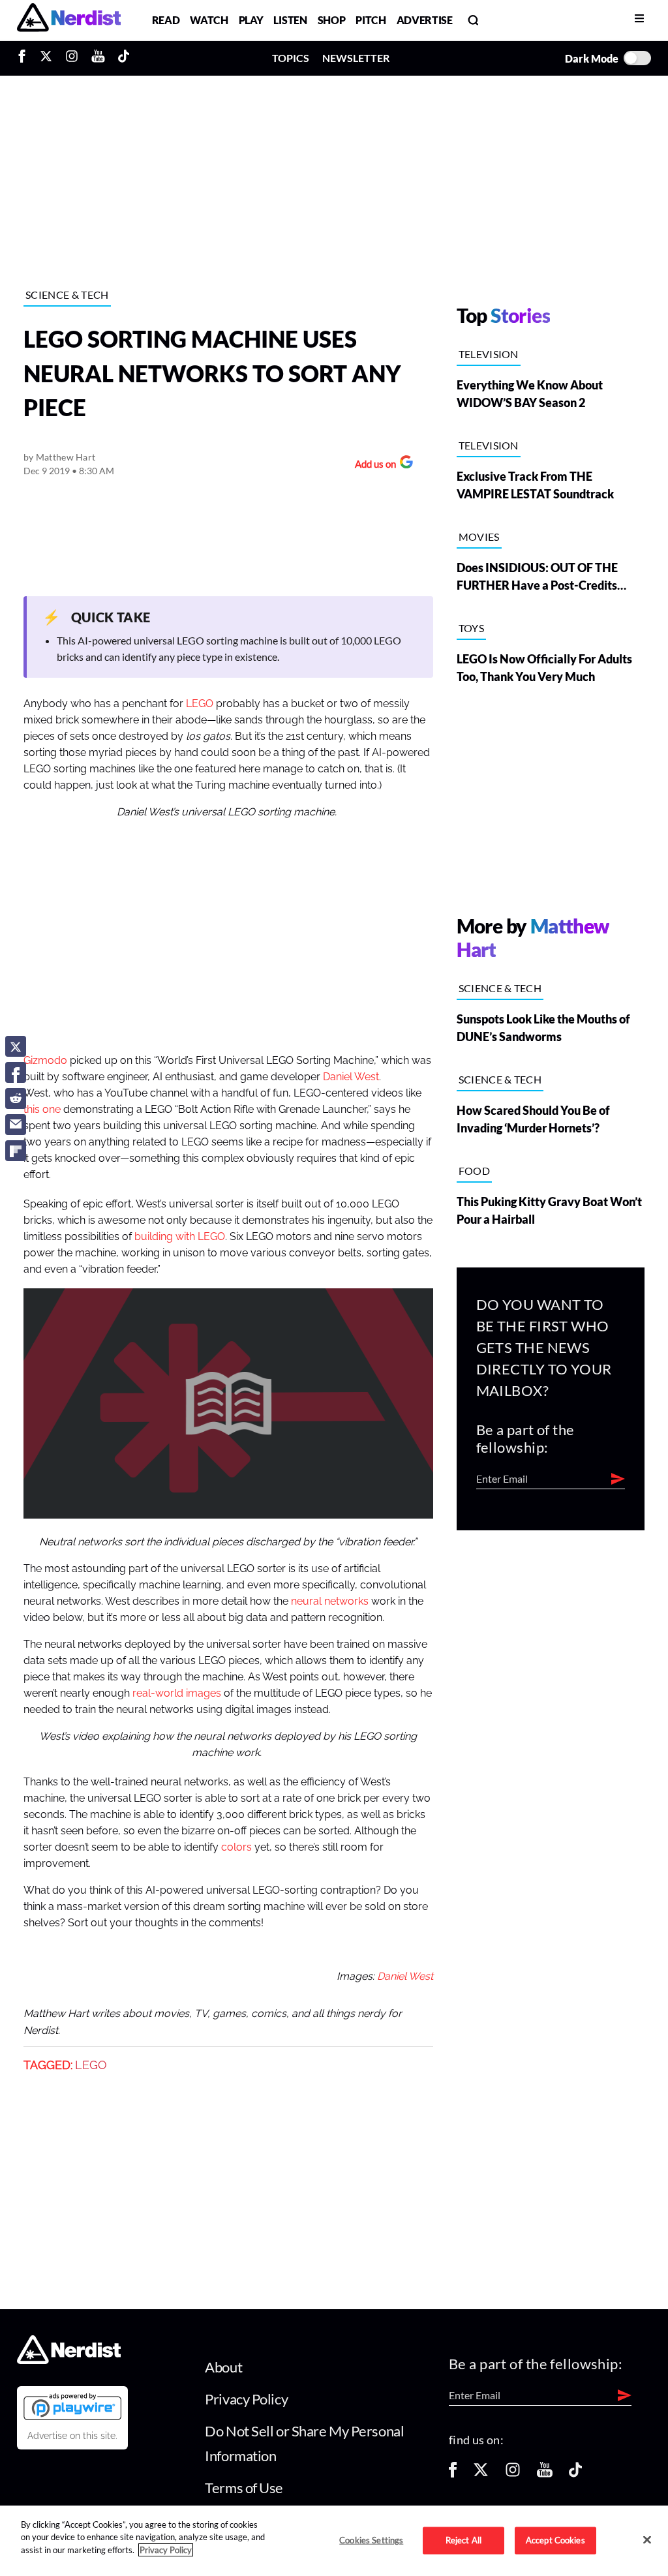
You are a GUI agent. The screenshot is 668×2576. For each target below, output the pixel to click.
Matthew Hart (66, 457)
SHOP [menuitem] (332, 20)
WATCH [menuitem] (209, 20)
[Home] (69, 2360)
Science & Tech (67, 295)
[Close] (647, 2539)
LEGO (200, 704)
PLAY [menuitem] (251, 20)
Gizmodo (45, 1061)
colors (236, 1847)
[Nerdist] (69, 20)
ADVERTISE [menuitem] (425, 20)
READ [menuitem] (166, 20)
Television (489, 354)
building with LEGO (180, 1237)
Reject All (463, 2540)
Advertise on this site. (72, 2436)
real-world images (177, 1693)
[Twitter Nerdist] (46, 58)
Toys (471, 628)
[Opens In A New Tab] (72, 2406)
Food (474, 1171)
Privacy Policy (246, 2399)
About (223, 2367)
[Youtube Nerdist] (98, 58)
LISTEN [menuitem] (290, 20)
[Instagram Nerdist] (72, 58)
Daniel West (351, 1077)
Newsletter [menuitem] (356, 58)
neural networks (330, 1601)
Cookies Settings (371, 2540)
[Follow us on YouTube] (545, 2474)
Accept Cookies (555, 2540)
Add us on (372, 465)
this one (42, 1110)
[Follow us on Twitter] (481, 2474)
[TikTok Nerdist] (124, 58)
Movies (479, 537)
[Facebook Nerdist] (25, 58)
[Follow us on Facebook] (453, 2474)
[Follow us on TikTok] (575, 2474)
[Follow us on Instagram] (513, 2474)
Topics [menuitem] (291, 58)
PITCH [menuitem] (371, 20)
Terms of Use (244, 2488)
